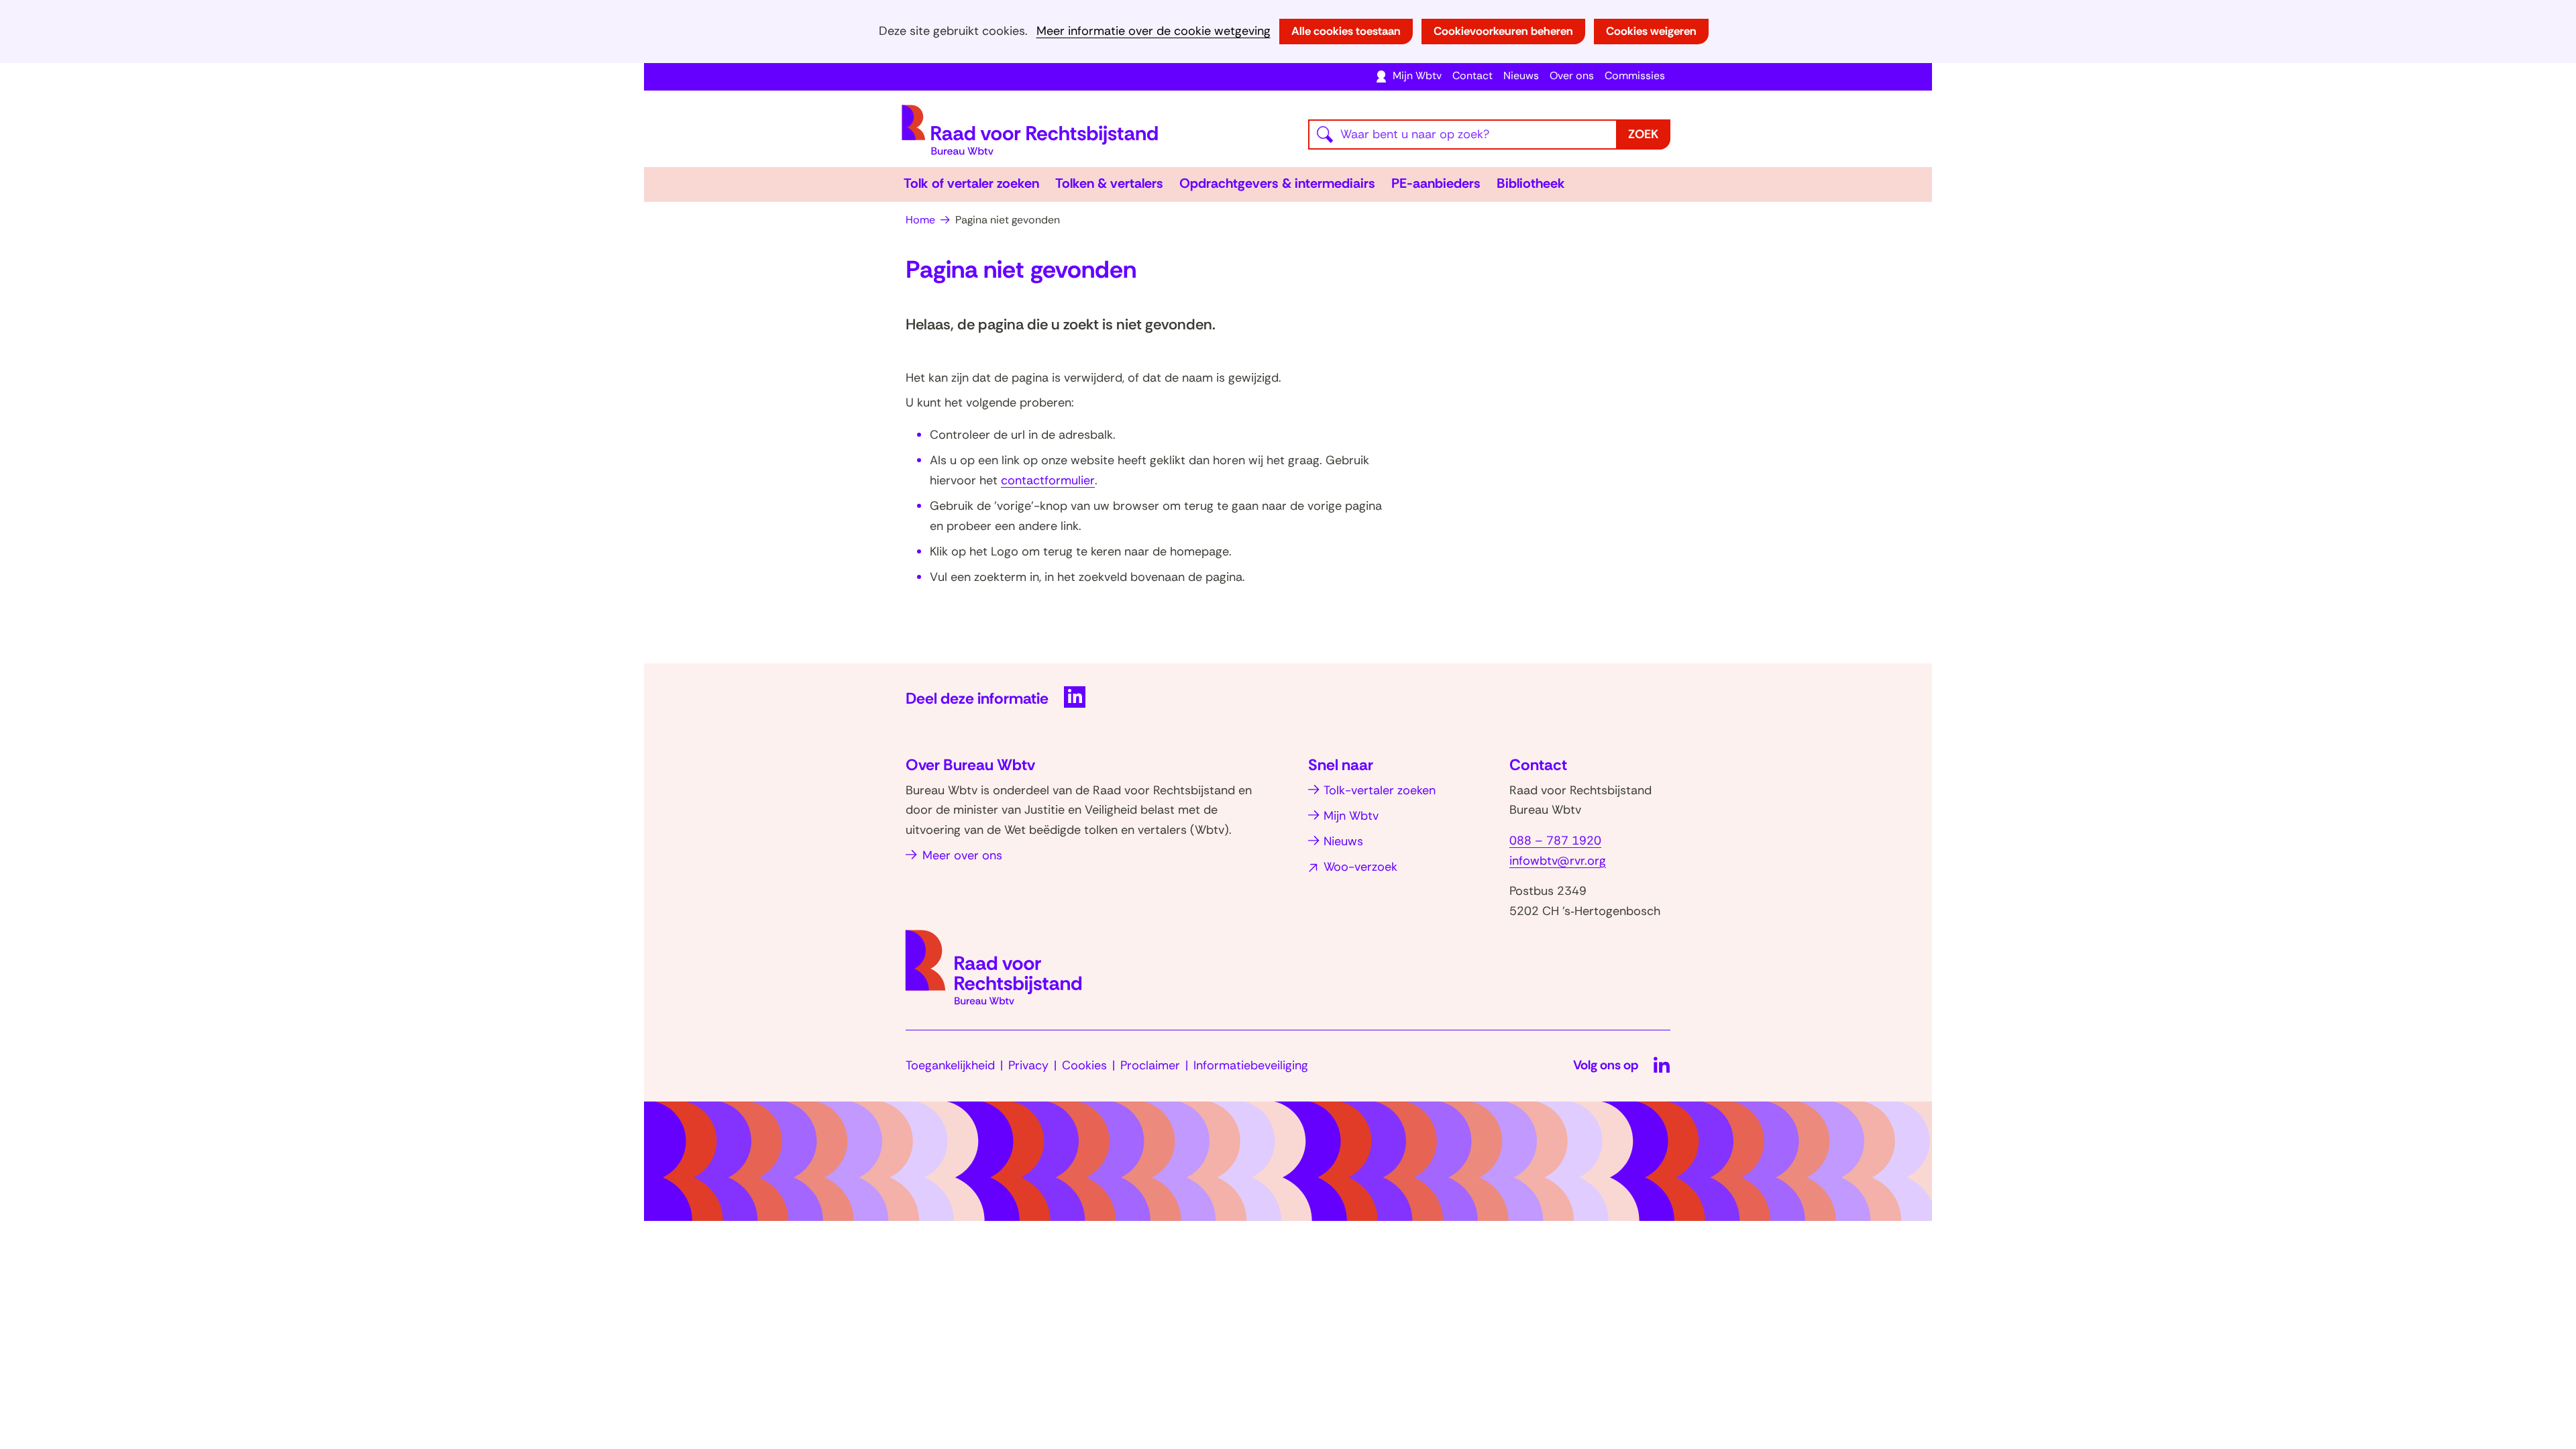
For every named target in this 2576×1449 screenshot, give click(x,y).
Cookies (1084, 1065)
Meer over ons (962, 855)
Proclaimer (1150, 1065)
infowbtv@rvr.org (1558, 861)
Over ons (1572, 75)
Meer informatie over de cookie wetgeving (1153, 31)
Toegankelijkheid (950, 1065)
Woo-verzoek (1360, 867)
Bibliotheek (1531, 183)
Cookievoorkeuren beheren (1503, 31)
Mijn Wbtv (1417, 75)
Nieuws (1521, 75)
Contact (1472, 75)
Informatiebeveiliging (1251, 1065)
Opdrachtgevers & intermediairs (1277, 183)
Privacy (1028, 1065)
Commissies (1635, 75)
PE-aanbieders (1436, 183)
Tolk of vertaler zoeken (971, 183)
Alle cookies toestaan (1346, 31)
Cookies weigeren (1651, 31)
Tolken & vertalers (1109, 183)
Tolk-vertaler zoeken (1380, 790)
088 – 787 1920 (1555, 841)
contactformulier (1048, 480)
